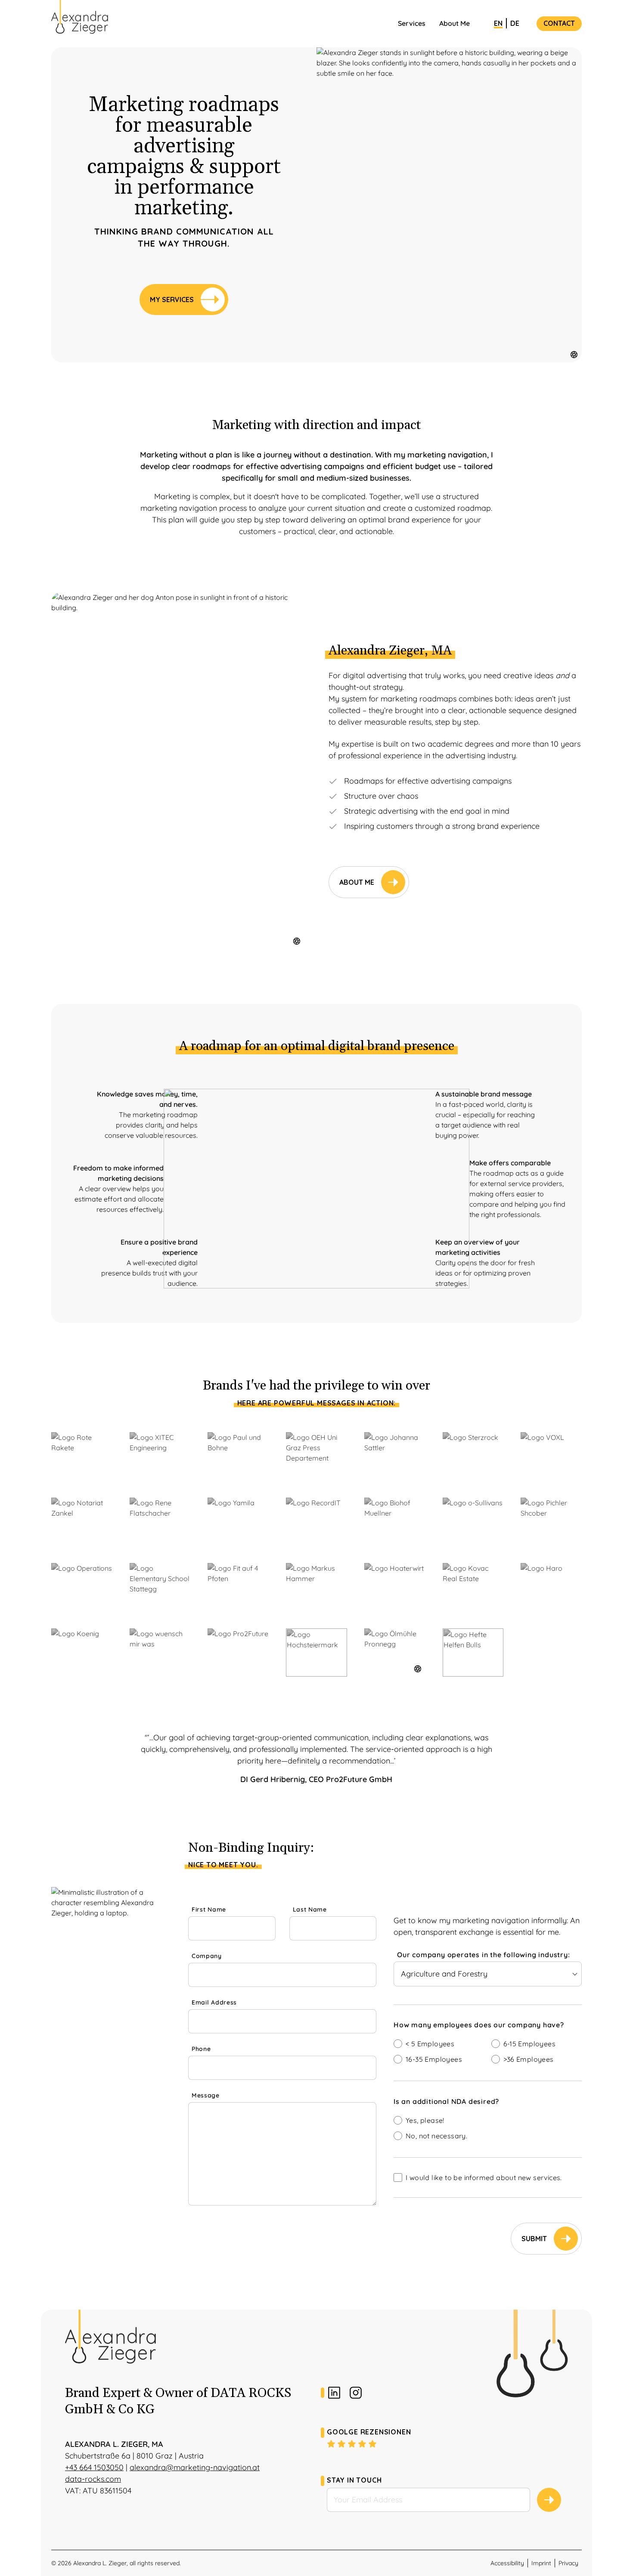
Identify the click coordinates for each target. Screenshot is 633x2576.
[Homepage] (80, 17)
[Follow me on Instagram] (356, 2393)
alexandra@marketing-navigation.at (195, 2467)
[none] (488, 2026)
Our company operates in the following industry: (484, 1955)
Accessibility (507, 2563)
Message (206, 2095)
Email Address (214, 2002)
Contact (559, 23)
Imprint (541, 2563)
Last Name (310, 1909)
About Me (455, 23)
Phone (201, 2049)
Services (412, 23)
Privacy (568, 2563)
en (498, 23)
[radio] (439, 2044)
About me (357, 882)
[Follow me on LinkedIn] (334, 2393)
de (515, 23)
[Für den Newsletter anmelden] (549, 2500)
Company (207, 1956)
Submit (534, 2239)
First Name (209, 1909)
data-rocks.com (93, 2479)
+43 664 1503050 (94, 2467)
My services (172, 300)
